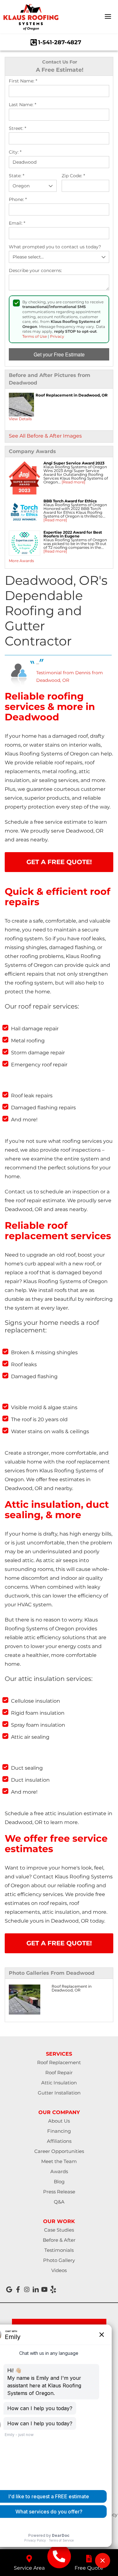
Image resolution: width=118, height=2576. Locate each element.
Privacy (57, 336)
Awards (59, 2171)
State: (17, 176)
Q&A (59, 2202)
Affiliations (59, 2141)
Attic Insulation (59, 2083)
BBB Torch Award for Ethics (70, 501)
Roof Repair (59, 2073)
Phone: (18, 200)
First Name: (23, 81)
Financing (59, 2131)
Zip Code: (73, 176)
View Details (20, 419)
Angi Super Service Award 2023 (74, 463)
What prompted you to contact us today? (55, 247)
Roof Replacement (59, 2062)
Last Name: (22, 105)
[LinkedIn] (36, 2289)
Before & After (59, 2240)
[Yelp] (53, 2289)
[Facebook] (18, 2289)
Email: (17, 223)
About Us (59, 2121)
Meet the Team (59, 2161)
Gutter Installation (59, 2093)
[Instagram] (27, 2289)
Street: (17, 128)
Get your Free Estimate (59, 354)
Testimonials (59, 2250)
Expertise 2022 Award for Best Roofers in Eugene (73, 534)
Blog (59, 2182)
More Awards (21, 561)
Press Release (59, 2192)
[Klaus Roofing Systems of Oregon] (59, 2556)
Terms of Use (35, 336)
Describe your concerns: (35, 271)
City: (15, 152)
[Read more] (73, 482)
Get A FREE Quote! (59, 862)
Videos (59, 2270)
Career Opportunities (59, 2151)
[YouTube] (44, 2289)
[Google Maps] (9, 2289)
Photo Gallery (59, 2260)
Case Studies (59, 2230)
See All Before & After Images (45, 436)
